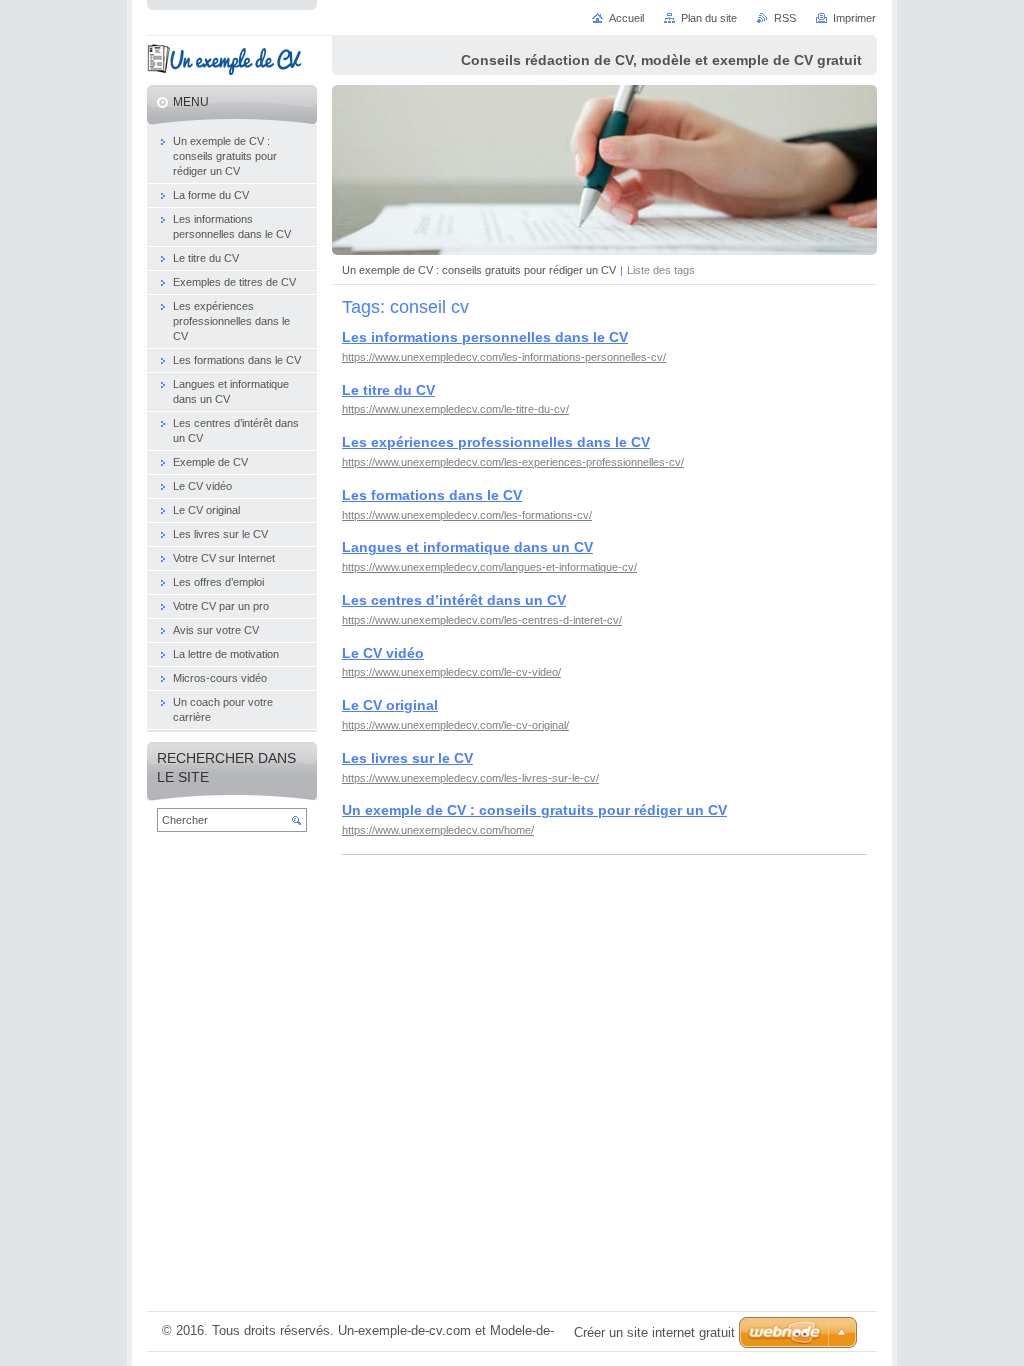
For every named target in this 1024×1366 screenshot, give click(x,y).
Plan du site (709, 18)
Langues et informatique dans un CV (467, 547)
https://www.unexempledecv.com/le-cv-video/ (451, 672)
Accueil (626, 18)
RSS (785, 18)
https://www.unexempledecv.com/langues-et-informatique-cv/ (489, 567)
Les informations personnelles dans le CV (485, 337)
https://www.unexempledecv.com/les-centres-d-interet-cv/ (482, 620)
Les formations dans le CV (432, 495)
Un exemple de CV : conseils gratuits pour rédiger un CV (479, 270)
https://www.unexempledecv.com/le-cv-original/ (455, 725)
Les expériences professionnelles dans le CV (496, 442)
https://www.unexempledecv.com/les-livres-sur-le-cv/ (470, 778)
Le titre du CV (388, 390)
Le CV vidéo (383, 653)
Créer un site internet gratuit (654, 1332)
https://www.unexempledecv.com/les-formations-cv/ (467, 515)
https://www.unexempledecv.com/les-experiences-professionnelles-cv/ (513, 462)
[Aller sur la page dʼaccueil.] (225, 62)
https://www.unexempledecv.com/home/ (438, 830)
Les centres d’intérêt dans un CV (454, 600)
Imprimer (854, 18)
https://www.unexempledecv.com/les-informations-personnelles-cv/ (504, 357)
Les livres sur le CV (407, 758)
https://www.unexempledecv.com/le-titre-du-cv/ (455, 409)
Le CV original (390, 705)
